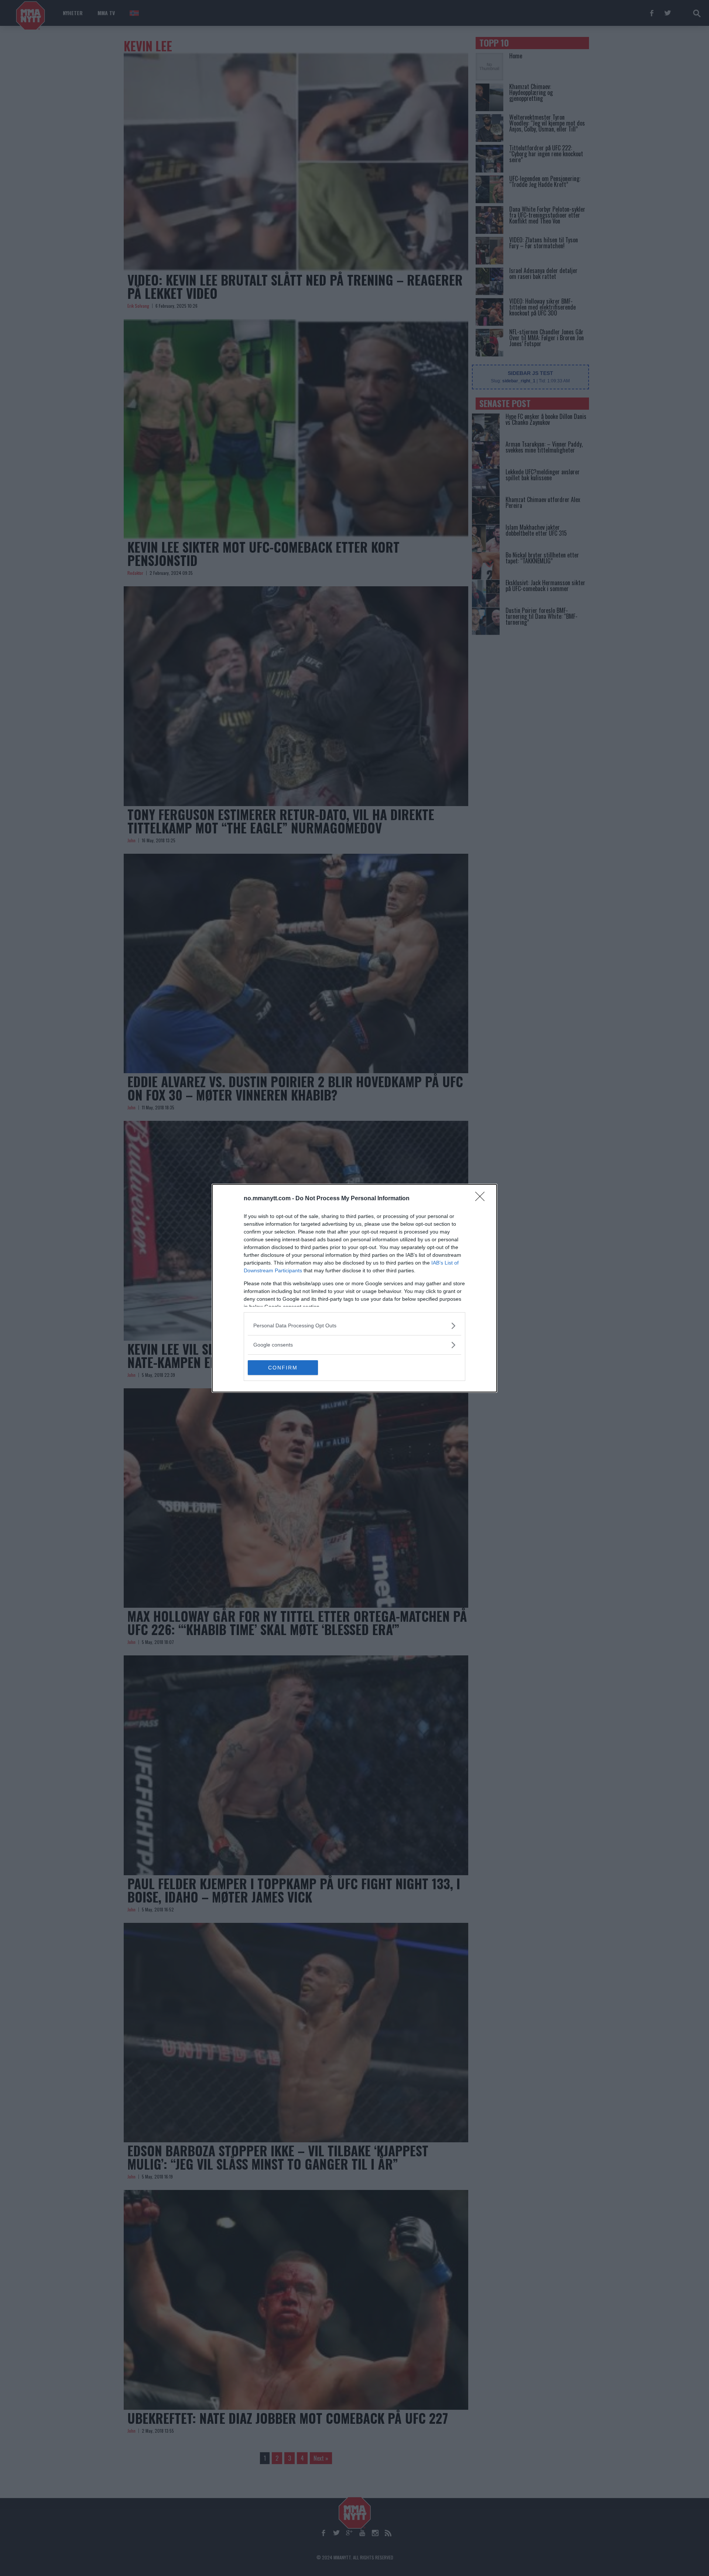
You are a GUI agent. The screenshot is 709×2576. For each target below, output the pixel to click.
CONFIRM (283, 1368)
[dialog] (354, 1288)
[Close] (482, 1199)
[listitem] (354, 1326)
